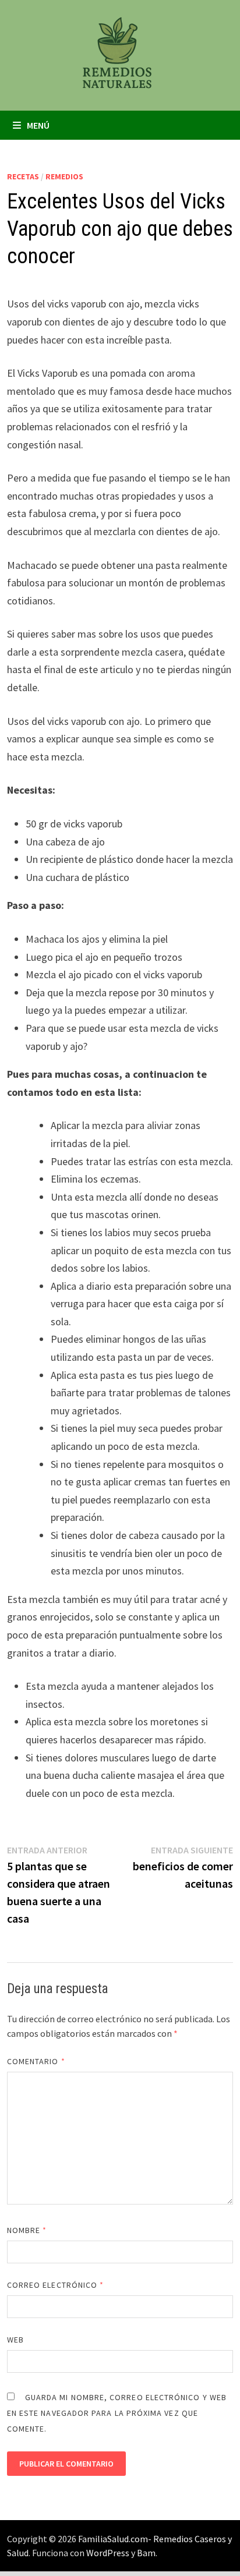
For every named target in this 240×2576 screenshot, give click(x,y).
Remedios (64, 176)
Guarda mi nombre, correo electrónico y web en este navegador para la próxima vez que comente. (117, 2413)
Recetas (23, 176)
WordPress (108, 2553)
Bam (146, 2553)
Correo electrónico (56, 2285)
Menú (38, 125)
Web (15, 2340)
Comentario (36, 2061)
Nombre (27, 2230)
